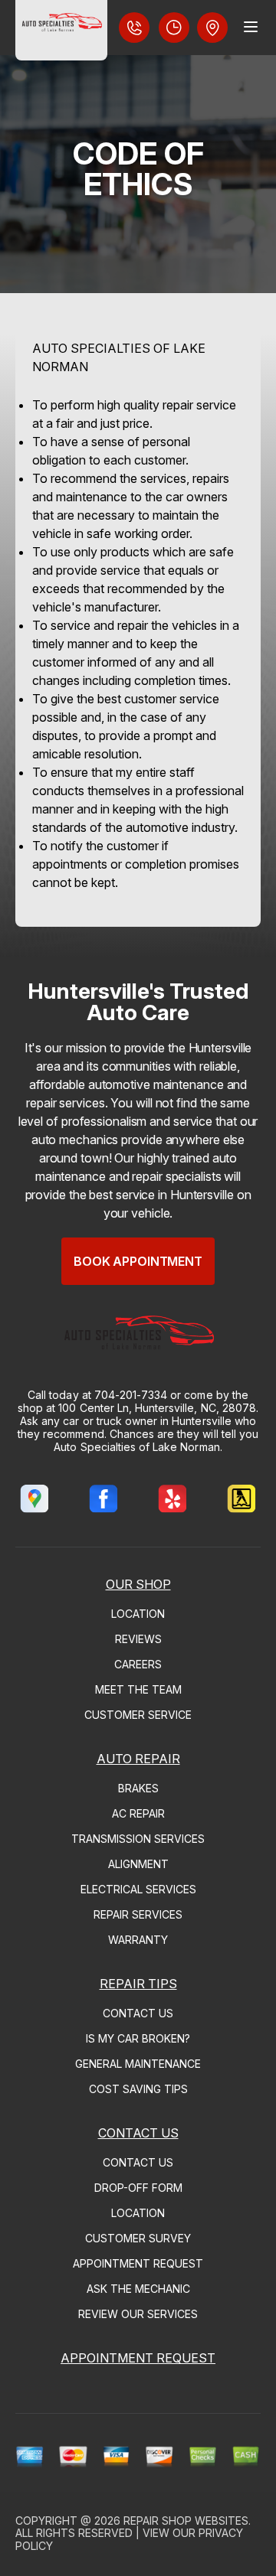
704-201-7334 (131, 1395)
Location (138, 1614)
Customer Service (138, 1715)
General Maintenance (138, 2064)
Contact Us (138, 2013)
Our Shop (138, 1584)
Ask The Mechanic (138, 2289)
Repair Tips (138, 1984)
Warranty (138, 1940)
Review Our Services (138, 2314)
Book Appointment (138, 1261)
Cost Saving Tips (138, 2089)
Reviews (138, 1639)
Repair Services (138, 1914)
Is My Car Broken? (138, 2038)
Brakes (138, 1788)
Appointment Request (138, 2263)
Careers (138, 1664)
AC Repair (138, 1813)
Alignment (138, 1864)
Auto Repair (138, 1759)
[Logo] (61, 30)
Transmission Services (138, 1839)
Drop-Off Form (138, 2188)
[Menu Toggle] (251, 27)
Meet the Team (138, 1689)
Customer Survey (138, 2238)
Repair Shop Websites (186, 2521)
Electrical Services (138, 1889)
